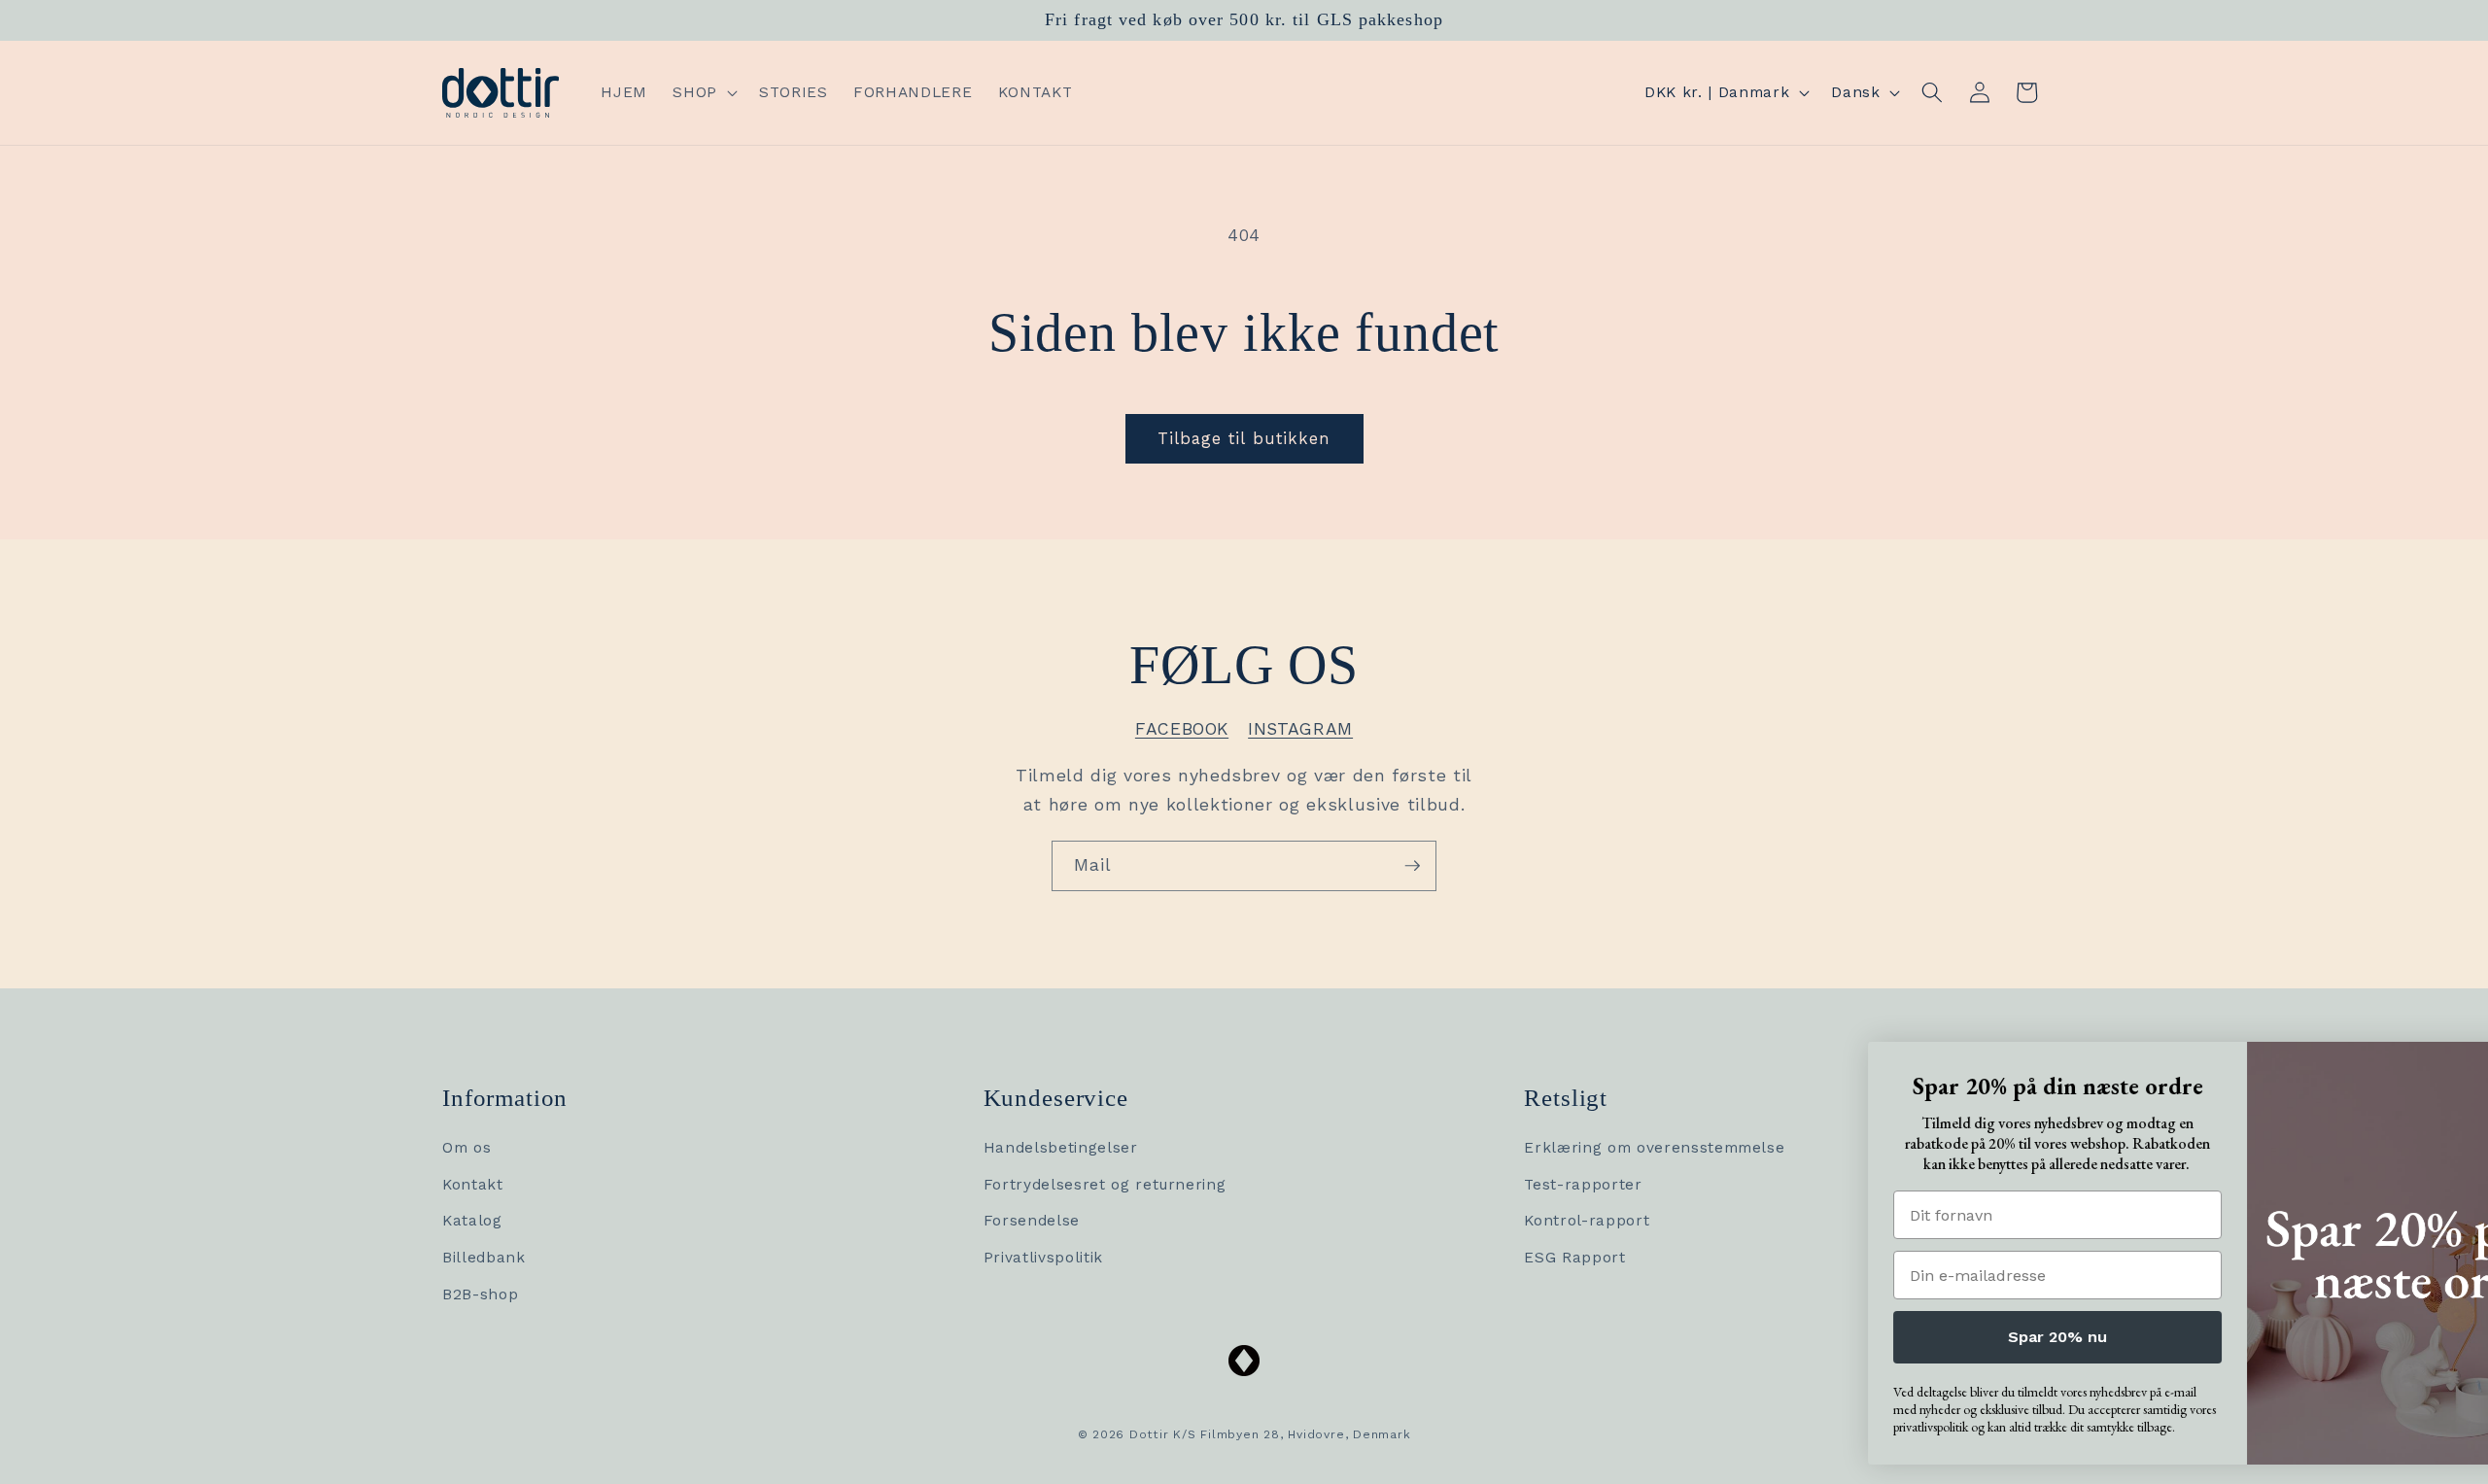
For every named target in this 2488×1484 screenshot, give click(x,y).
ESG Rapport (1574, 1258)
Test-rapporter (1583, 1185)
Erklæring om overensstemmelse (1654, 1148)
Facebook (1182, 729)
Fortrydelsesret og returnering (1105, 1185)
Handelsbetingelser (1061, 1148)
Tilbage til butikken (1244, 439)
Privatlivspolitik (1043, 1258)
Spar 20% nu (1900, 1337)
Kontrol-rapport (1587, 1221)
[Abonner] (1412, 866)
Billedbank (484, 1258)
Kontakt (473, 1185)
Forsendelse (1032, 1221)
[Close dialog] (2449, 1062)
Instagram (1300, 729)
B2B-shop (480, 1294)
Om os (466, 1148)
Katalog (472, 1221)
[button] (703, 93)
